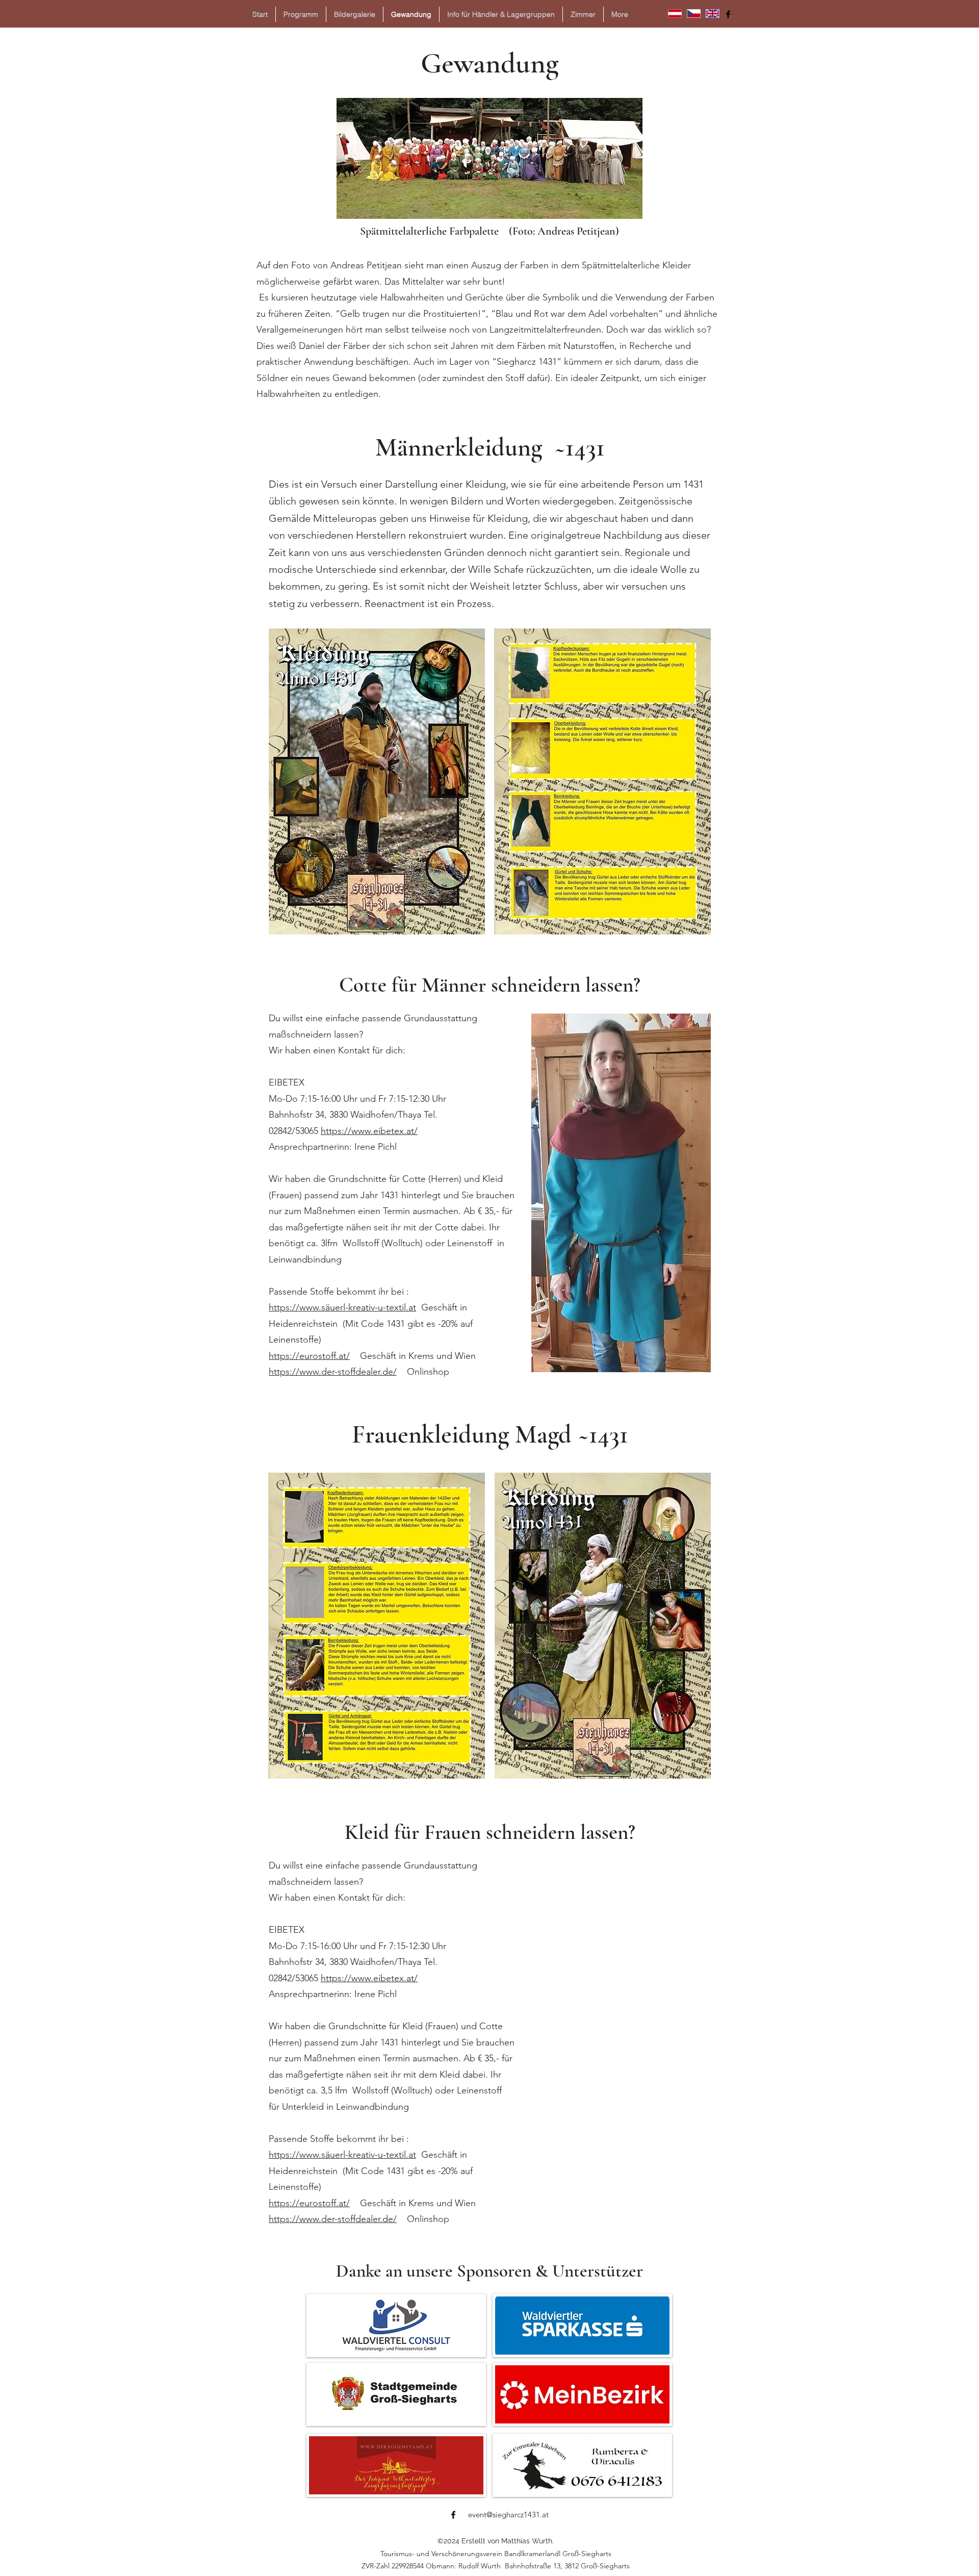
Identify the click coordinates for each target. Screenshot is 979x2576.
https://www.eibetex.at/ (369, 1131)
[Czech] (694, 13)
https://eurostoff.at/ (309, 1356)
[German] (675, 13)
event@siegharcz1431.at (508, 2515)
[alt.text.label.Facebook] (728, 14)
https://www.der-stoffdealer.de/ (333, 1372)
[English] (712, 13)
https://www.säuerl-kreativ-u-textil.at (342, 1307)
